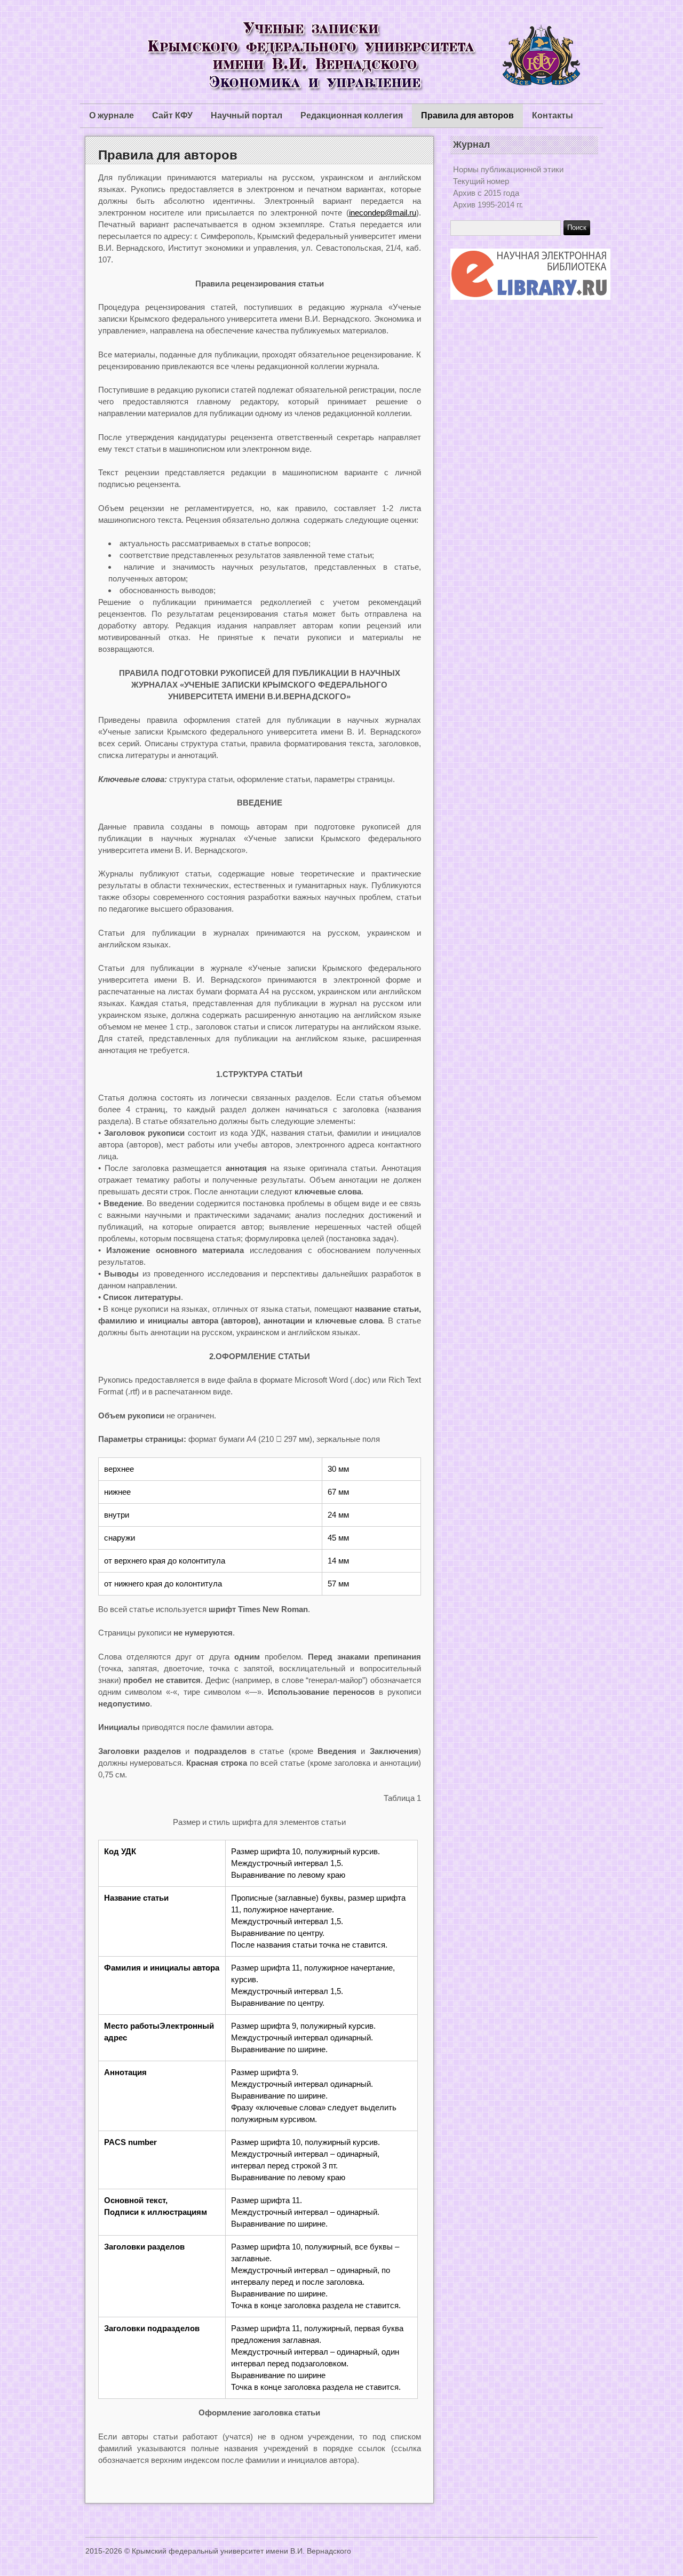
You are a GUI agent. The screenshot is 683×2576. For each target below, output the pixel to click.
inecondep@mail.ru (383, 213)
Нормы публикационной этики (508, 169)
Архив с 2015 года (486, 193)
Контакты (553, 115)
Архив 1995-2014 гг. (488, 205)
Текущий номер (481, 181)
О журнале (112, 115)
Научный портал (247, 115)
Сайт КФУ (172, 115)
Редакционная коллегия (352, 115)
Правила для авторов (467, 115)
